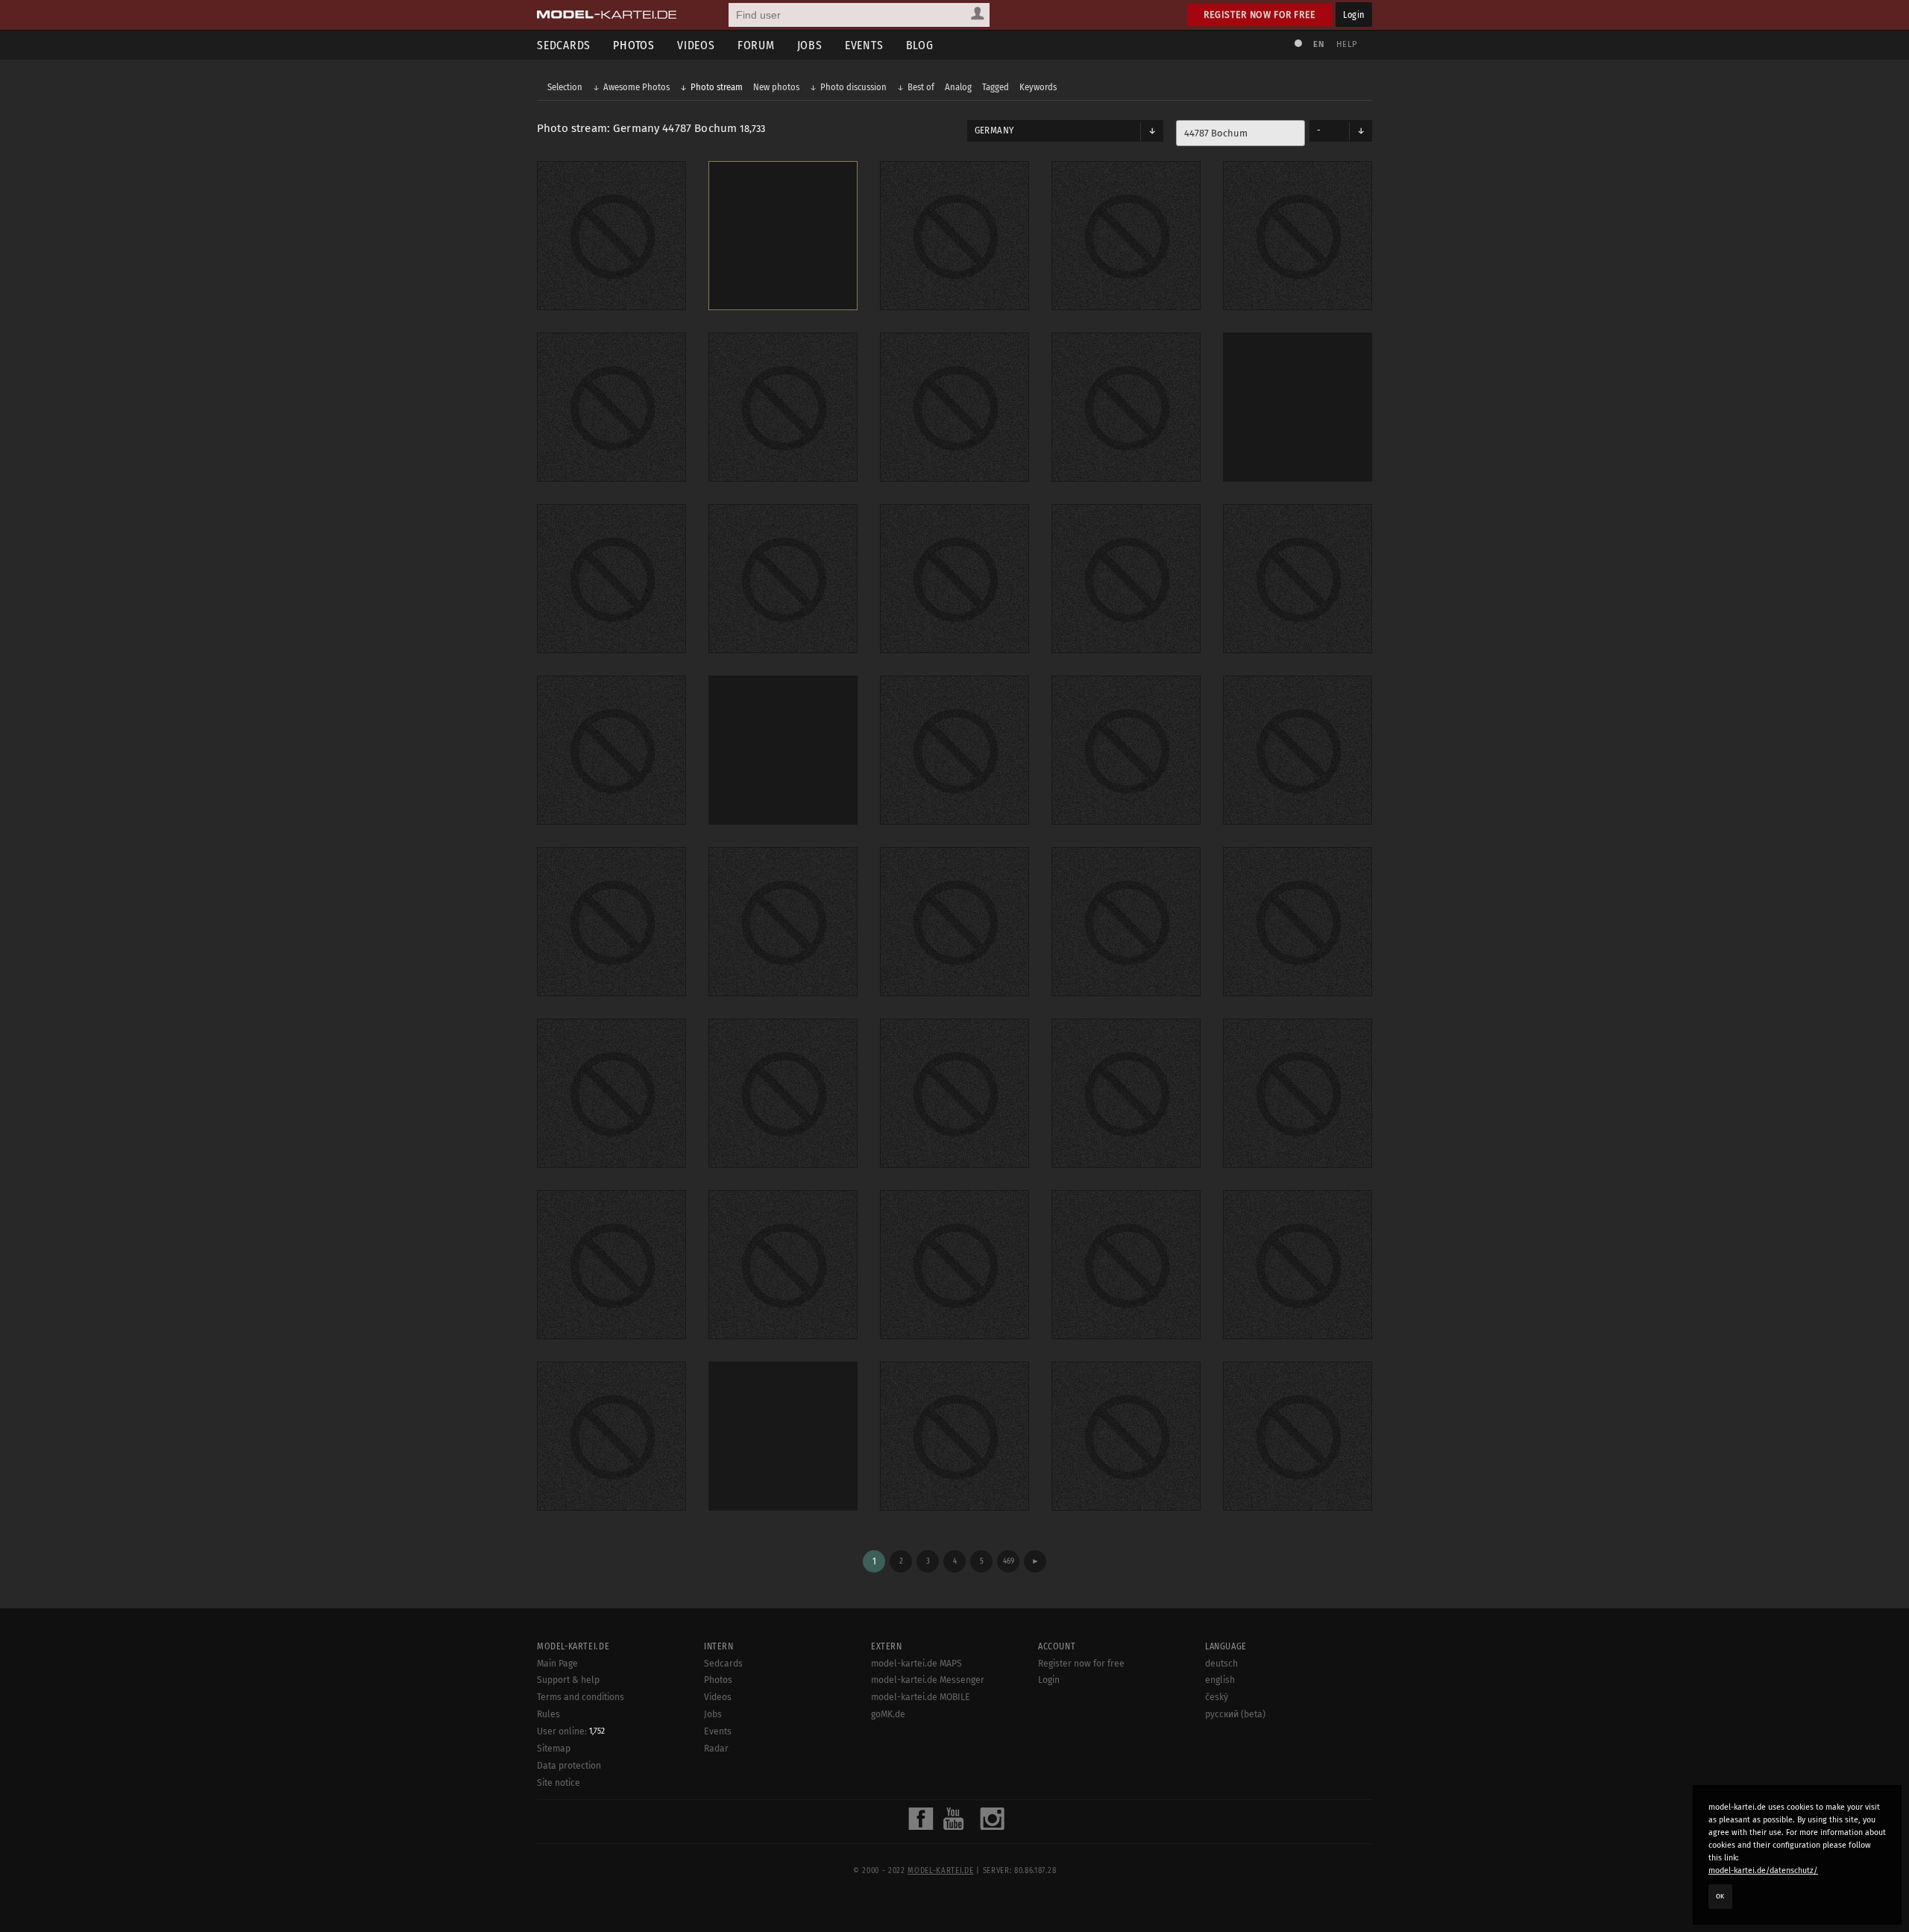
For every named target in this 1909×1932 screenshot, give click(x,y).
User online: (571, 1731)
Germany (994, 130)
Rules (548, 1714)
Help (1347, 44)
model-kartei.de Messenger (928, 1680)
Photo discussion (853, 87)
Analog (958, 87)
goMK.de (888, 1714)
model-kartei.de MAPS (916, 1664)
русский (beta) (1235, 1714)
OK (1720, 1896)
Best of (921, 87)
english (1220, 1680)
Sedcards (564, 45)
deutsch (1221, 1664)
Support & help (568, 1680)
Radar (716, 1749)
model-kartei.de (940, 1871)
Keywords (1038, 87)
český (1217, 1697)
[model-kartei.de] (607, 15)
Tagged (996, 87)
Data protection (569, 1766)
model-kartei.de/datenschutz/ (1763, 1870)
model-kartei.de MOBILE (921, 1697)
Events (864, 45)
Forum (756, 45)
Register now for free (1260, 15)
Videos (696, 45)
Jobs (810, 45)
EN (1318, 44)
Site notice (559, 1783)
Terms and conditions (581, 1697)
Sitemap (554, 1749)
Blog (920, 45)
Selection (565, 87)
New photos (776, 87)
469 (1009, 1561)
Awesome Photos (636, 87)
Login (1354, 15)
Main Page (557, 1664)
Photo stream (717, 87)
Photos (634, 45)
